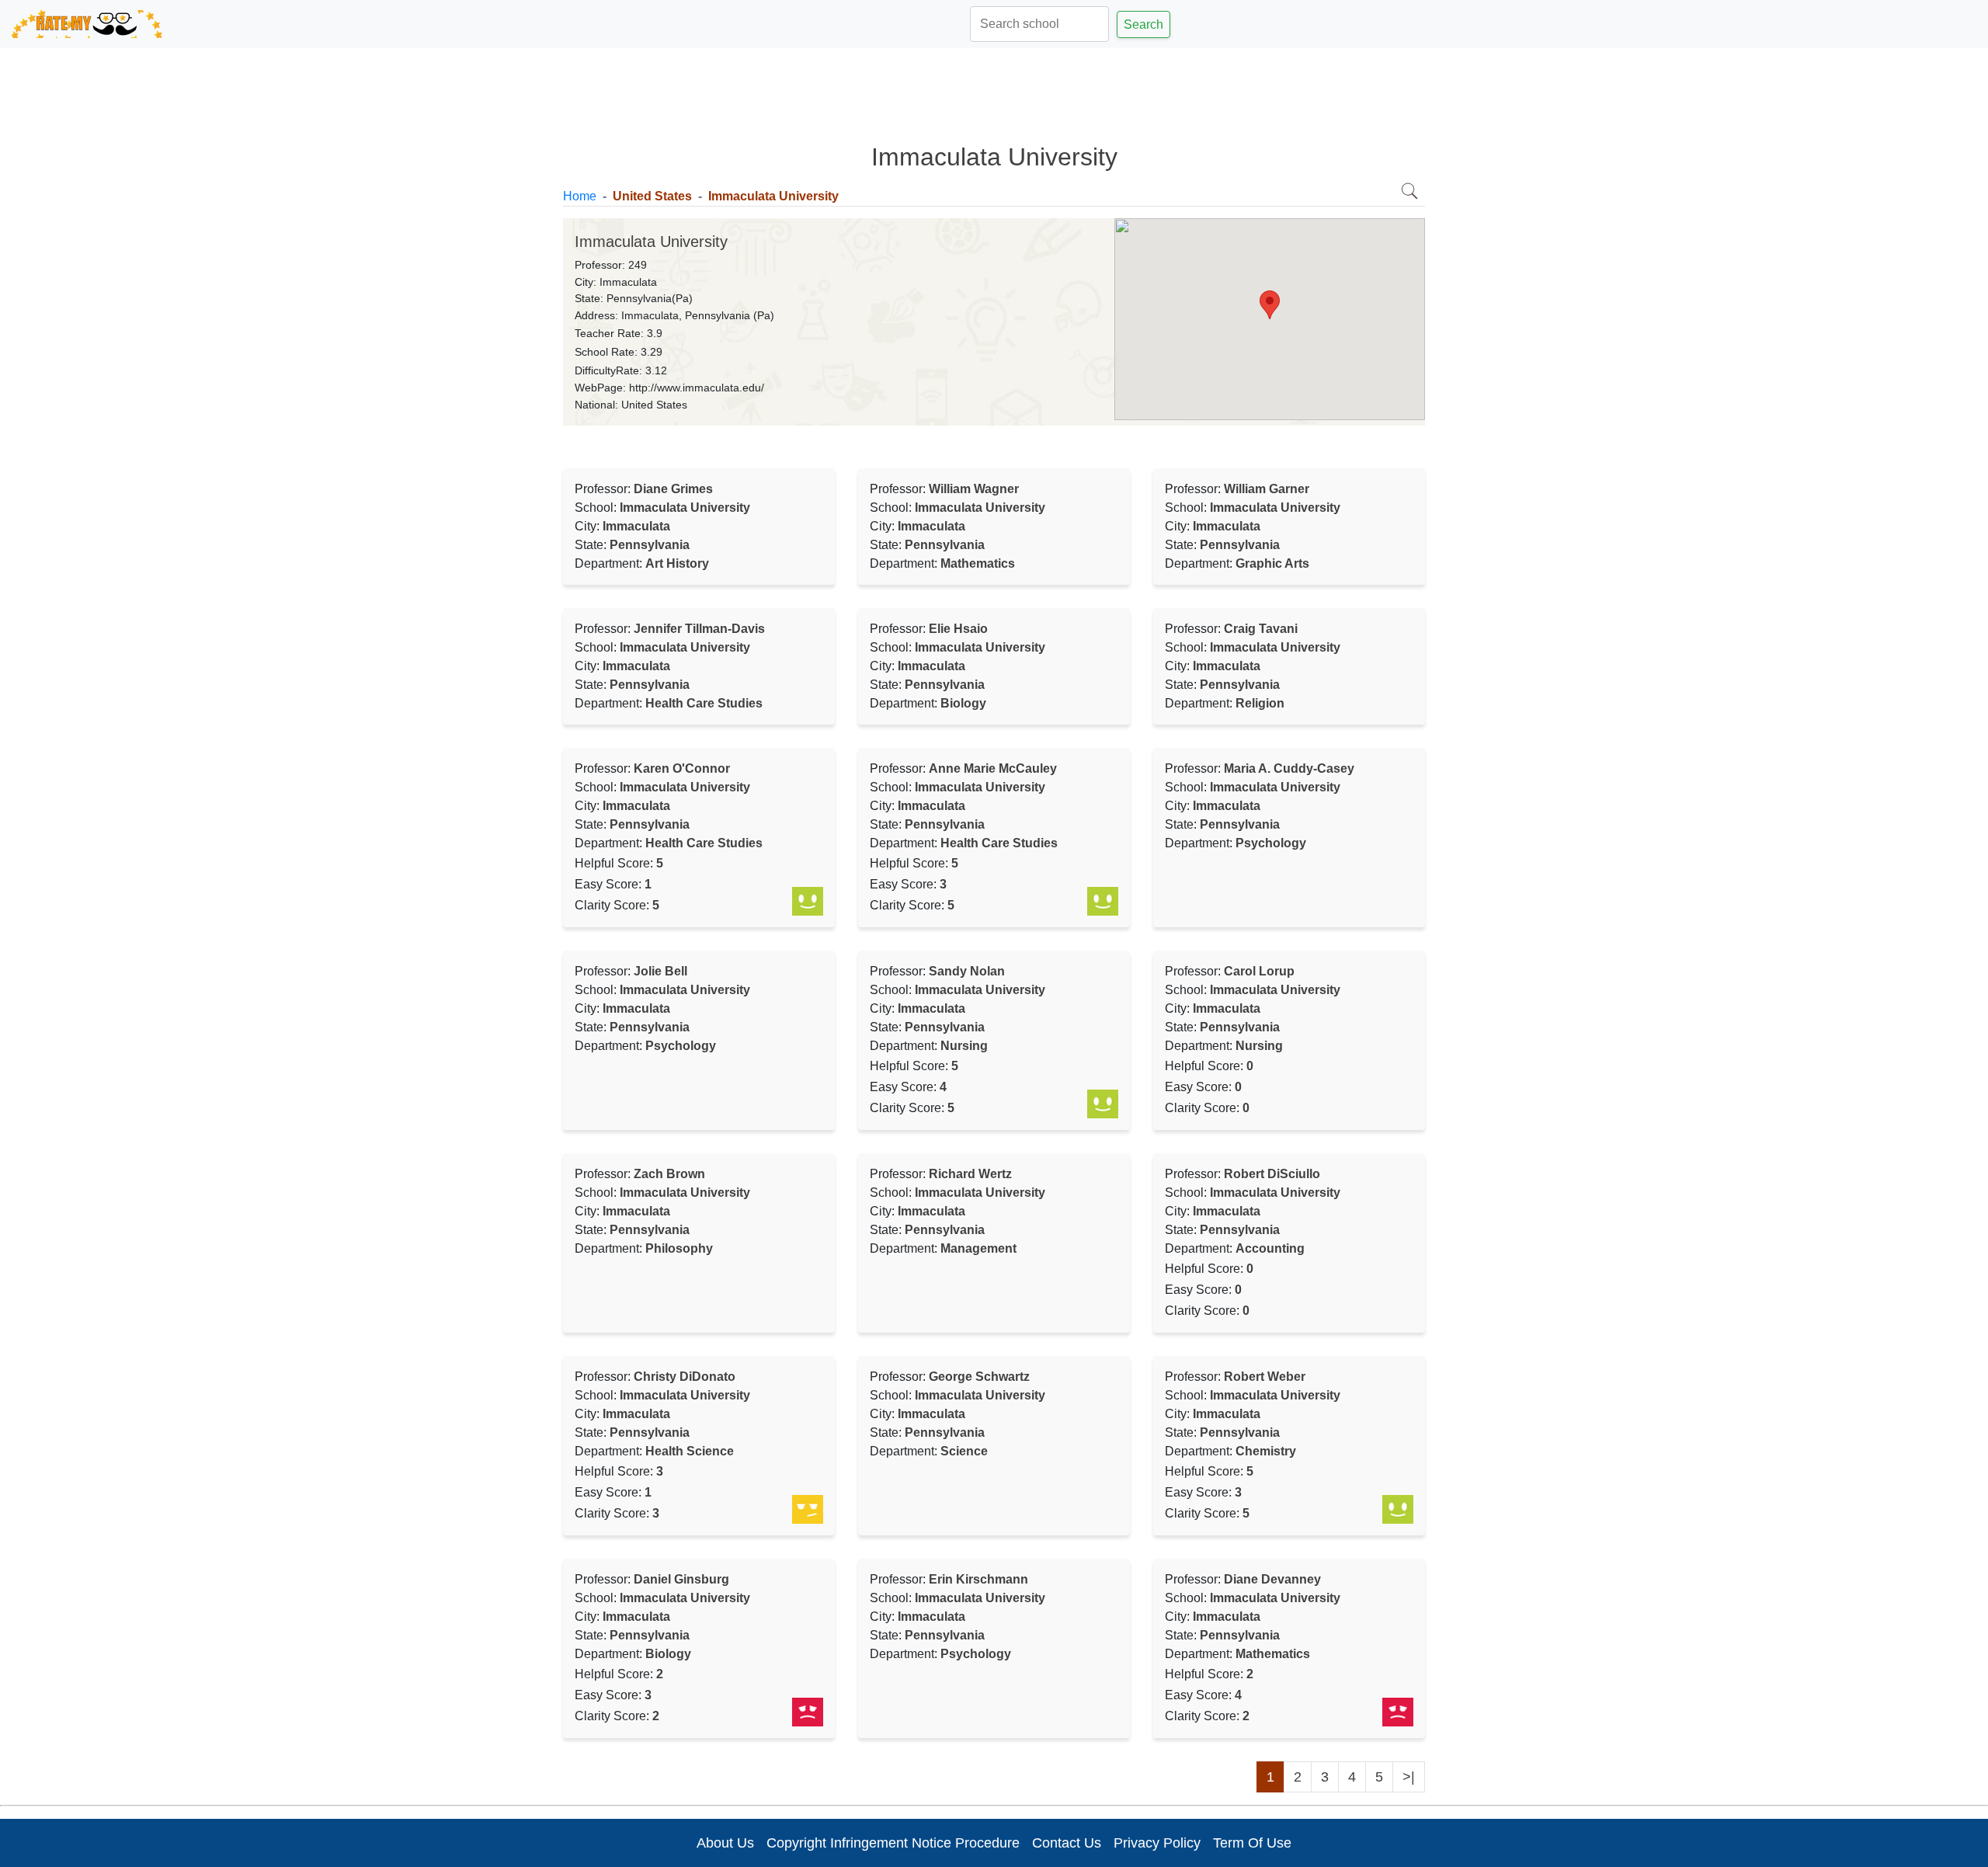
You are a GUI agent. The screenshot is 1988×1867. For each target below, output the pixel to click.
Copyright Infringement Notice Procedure (893, 1843)
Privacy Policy (1157, 1843)
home (580, 196)
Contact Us (1067, 1843)
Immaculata (628, 282)
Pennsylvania (639, 298)
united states (652, 196)
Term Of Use (1252, 1843)
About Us (725, 1843)
